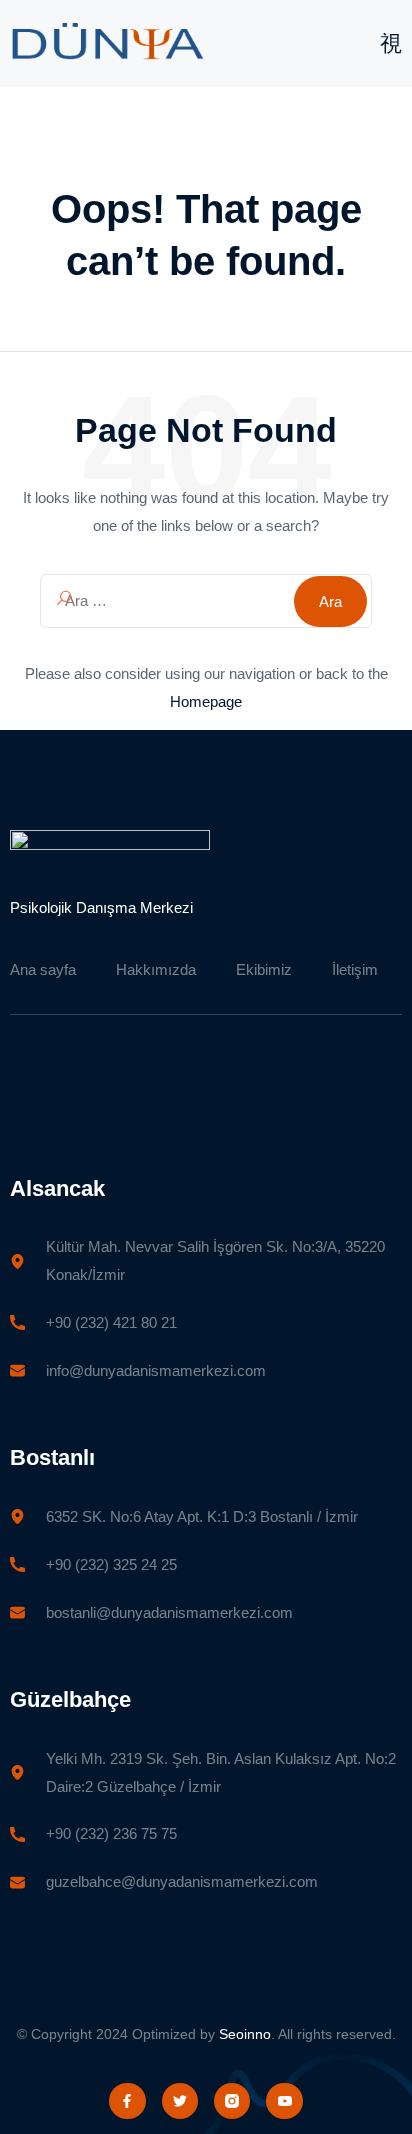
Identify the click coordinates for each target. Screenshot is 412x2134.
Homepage (206, 701)
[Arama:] (206, 601)
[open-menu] (391, 45)
